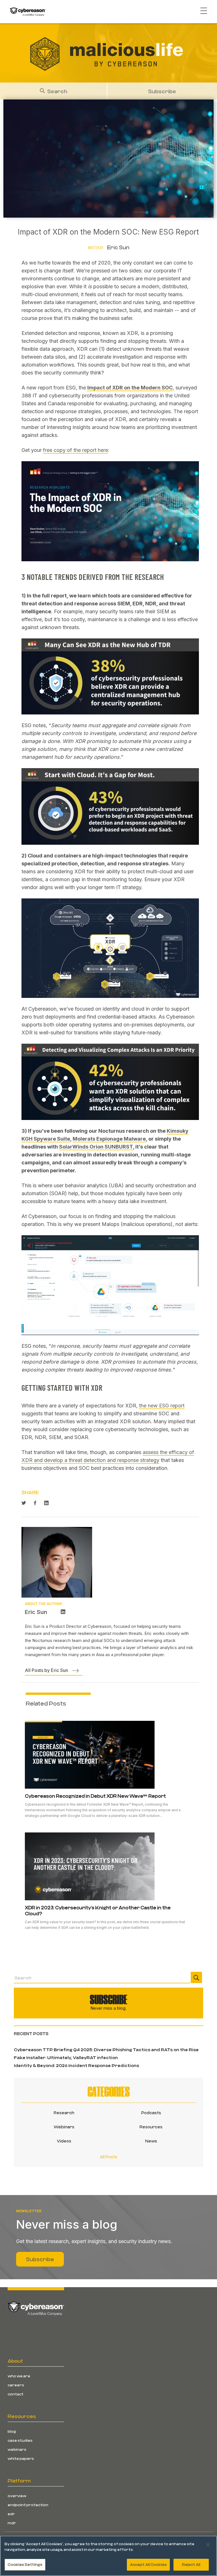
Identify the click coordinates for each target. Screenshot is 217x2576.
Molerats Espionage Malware (109, 1139)
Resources (151, 2127)
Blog (12, 2431)
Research (64, 2113)
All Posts (108, 2157)
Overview (17, 2496)
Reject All (191, 2564)
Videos (64, 2141)
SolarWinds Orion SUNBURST (96, 1147)
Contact (16, 2394)
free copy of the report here (75, 450)
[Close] (208, 2545)
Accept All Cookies (148, 2564)
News (151, 2141)
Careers (16, 2385)
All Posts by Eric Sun (46, 1670)
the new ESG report (162, 1406)
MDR (12, 2523)
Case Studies (20, 2440)
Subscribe (162, 91)
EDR (11, 2514)
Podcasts (151, 2113)
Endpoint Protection (28, 2505)
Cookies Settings (25, 2564)
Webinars (64, 2127)
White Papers (21, 2458)
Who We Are (19, 2376)
